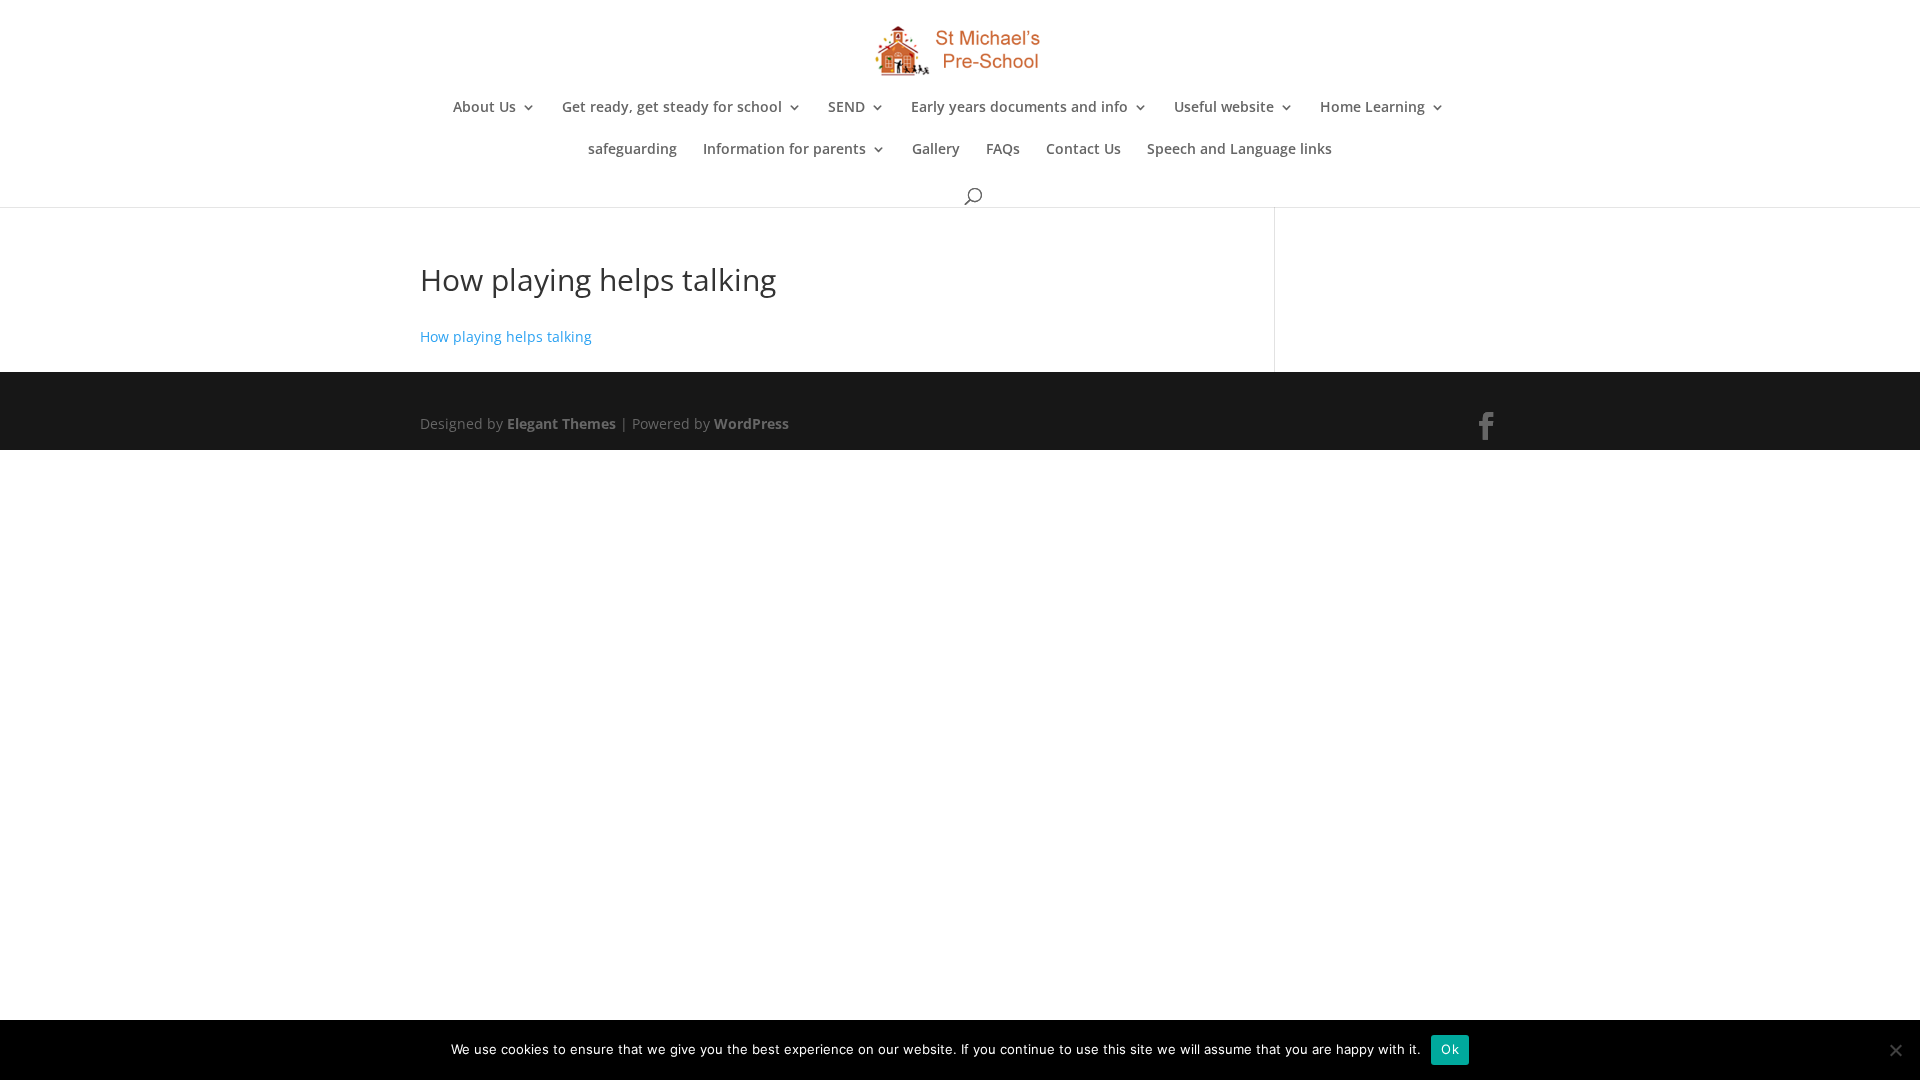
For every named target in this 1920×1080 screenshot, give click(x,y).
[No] (1895, 1050)
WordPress (751, 423)
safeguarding (632, 150)
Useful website (1224, 108)
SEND (846, 108)
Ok (1450, 1049)
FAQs (1003, 150)
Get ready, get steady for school (672, 108)
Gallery (936, 150)
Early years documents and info (1019, 108)
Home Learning (1372, 108)
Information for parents (784, 150)
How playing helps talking (506, 336)
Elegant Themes (561, 423)
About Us (484, 108)
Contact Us (1083, 150)
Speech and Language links (1239, 150)
